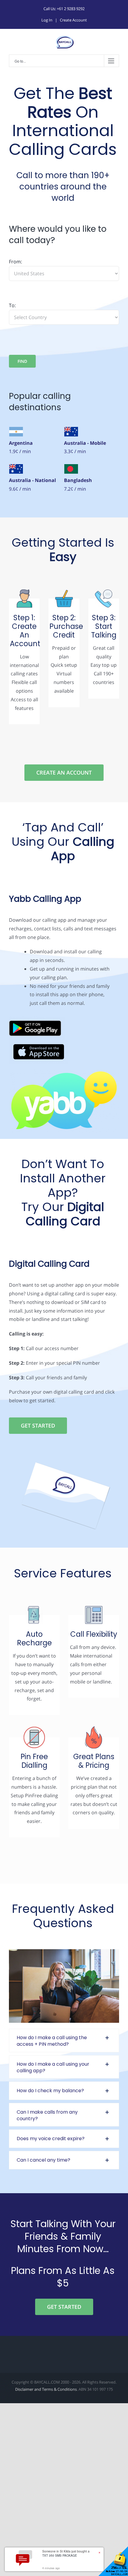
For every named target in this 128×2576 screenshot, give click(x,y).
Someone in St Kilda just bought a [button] (66, 2553)
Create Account (73, 20)
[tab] (64, 2041)
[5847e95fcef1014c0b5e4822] (39, 1044)
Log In (47, 20)
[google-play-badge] (37, 1021)
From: (15, 262)
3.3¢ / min (85, 447)
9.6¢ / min (32, 485)
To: (12, 305)
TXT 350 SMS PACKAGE (60, 2555)
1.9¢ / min (21, 447)
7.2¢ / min (78, 485)
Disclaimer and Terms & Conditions (46, 2389)
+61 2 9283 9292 (71, 9)
